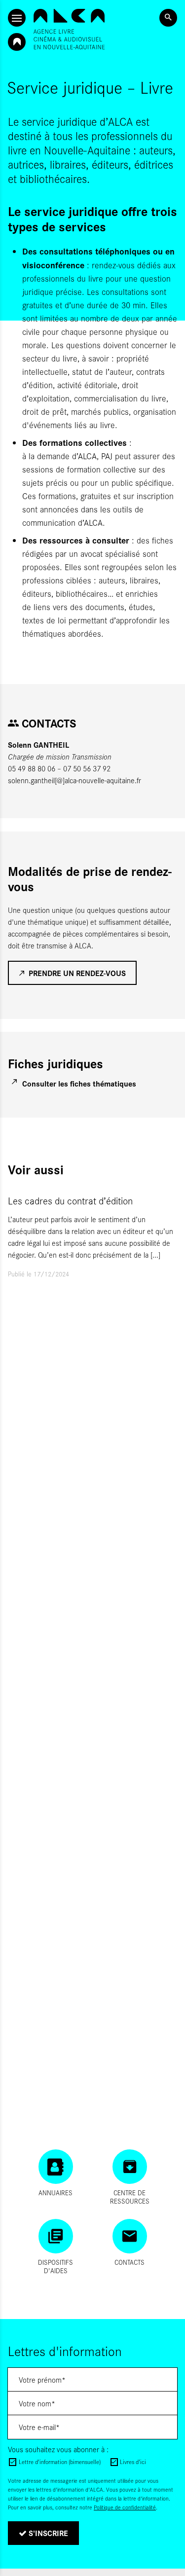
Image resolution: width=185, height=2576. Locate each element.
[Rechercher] (168, 18)
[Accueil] (69, 29)
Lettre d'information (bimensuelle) (60, 2462)
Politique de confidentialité (125, 2507)
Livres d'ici (133, 2462)
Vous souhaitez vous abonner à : (58, 2449)
